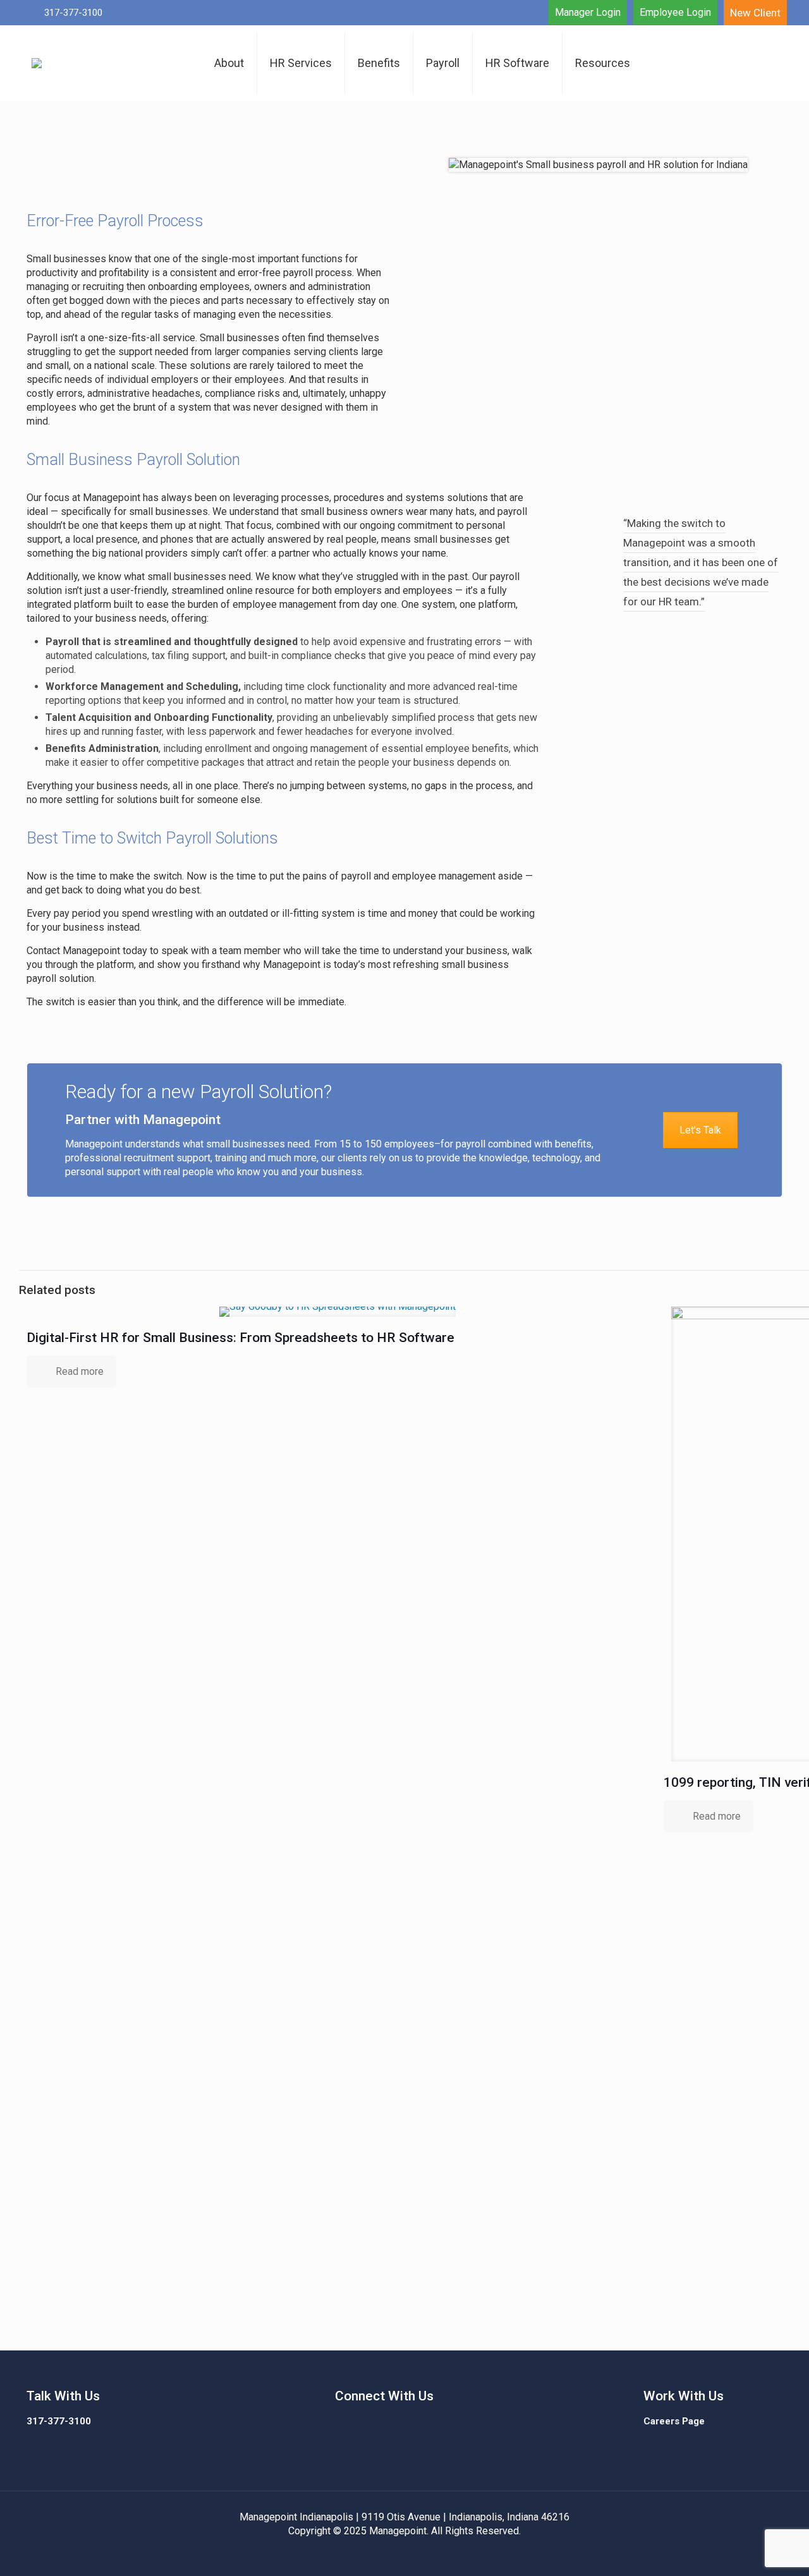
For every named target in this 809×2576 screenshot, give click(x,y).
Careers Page (674, 2421)
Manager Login (588, 12)
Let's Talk (700, 1130)
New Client (755, 13)
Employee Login (675, 12)
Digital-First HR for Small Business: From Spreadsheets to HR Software (240, 1338)
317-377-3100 (59, 2421)
